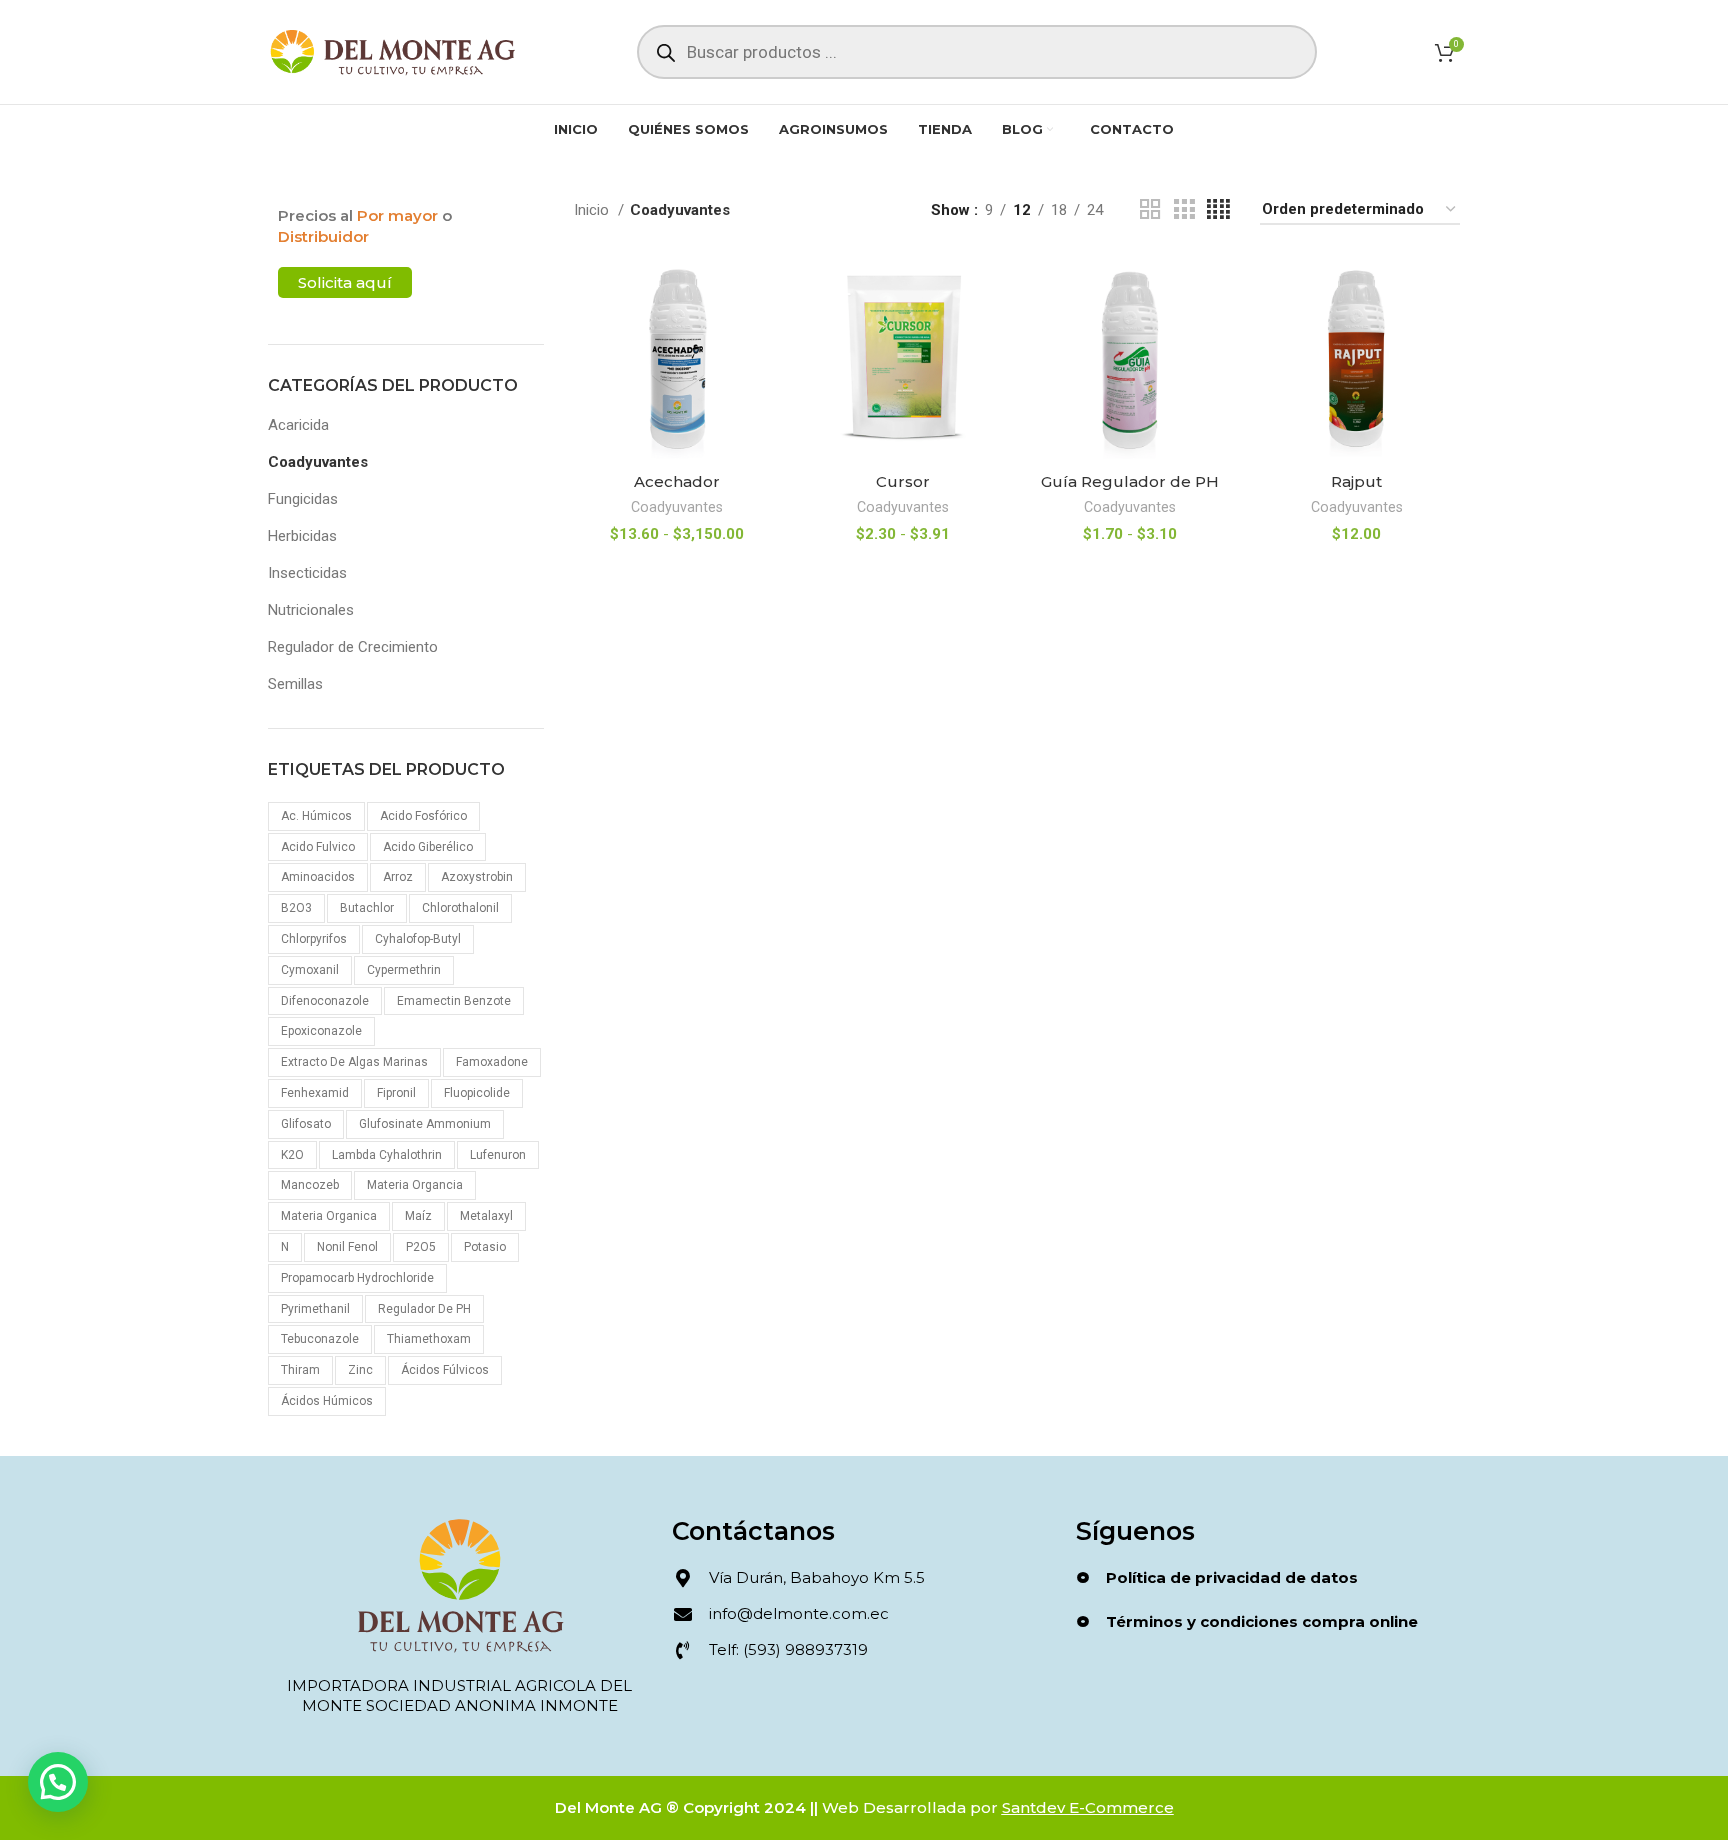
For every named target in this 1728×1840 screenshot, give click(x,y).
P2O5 (421, 1247)
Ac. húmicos (316, 816)
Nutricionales (311, 610)
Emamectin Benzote (454, 1001)
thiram (300, 1370)
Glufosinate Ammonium (425, 1124)
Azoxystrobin (477, 877)
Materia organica (329, 1216)
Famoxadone (492, 1062)
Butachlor (367, 908)
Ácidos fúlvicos (445, 1370)
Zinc (360, 1370)
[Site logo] (393, 51)
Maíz (418, 1216)
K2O (292, 1155)
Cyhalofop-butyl (418, 939)
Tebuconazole (320, 1339)
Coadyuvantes (318, 462)
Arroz (398, 877)
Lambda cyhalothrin (387, 1155)
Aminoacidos (318, 877)
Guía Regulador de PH (1130, 481)
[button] (58, 1782)
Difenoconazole (325, 1001)
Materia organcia (415, 1185)
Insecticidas (307, 573)
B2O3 (296, 908)
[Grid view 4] (1218, 210)
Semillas (295, 684)
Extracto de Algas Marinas (354, 1062)
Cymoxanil (310, 970)
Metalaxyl (486, 1216)
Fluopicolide (477, 1093)
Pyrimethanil (315, 1309)
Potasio (485, 1247)
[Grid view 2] (1150, 210)
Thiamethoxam (429, 1339)
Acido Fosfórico (423, 816)
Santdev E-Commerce (1088, 1807)
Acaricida (298, 425)
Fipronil (396, 1093)
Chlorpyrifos (314, 939)
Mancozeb (310, 1185)
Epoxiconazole (321, 1031)
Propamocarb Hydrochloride (357, 1278)
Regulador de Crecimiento (353, 647)
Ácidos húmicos (327, 1401)
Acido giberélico (428, 847)
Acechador (677, 481)
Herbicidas (302, 536)
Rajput (1356, 481)
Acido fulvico (318, 847)
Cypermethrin (404, 970)
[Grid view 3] (1184, 210)
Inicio (593, 210)
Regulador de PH (424, 1309)
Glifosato (306, 1124)
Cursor (903, 481)
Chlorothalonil (460, 908)
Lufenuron (498, 1155)
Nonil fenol (347, 1247)
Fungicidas (303, 499)
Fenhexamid (315, 1093)
